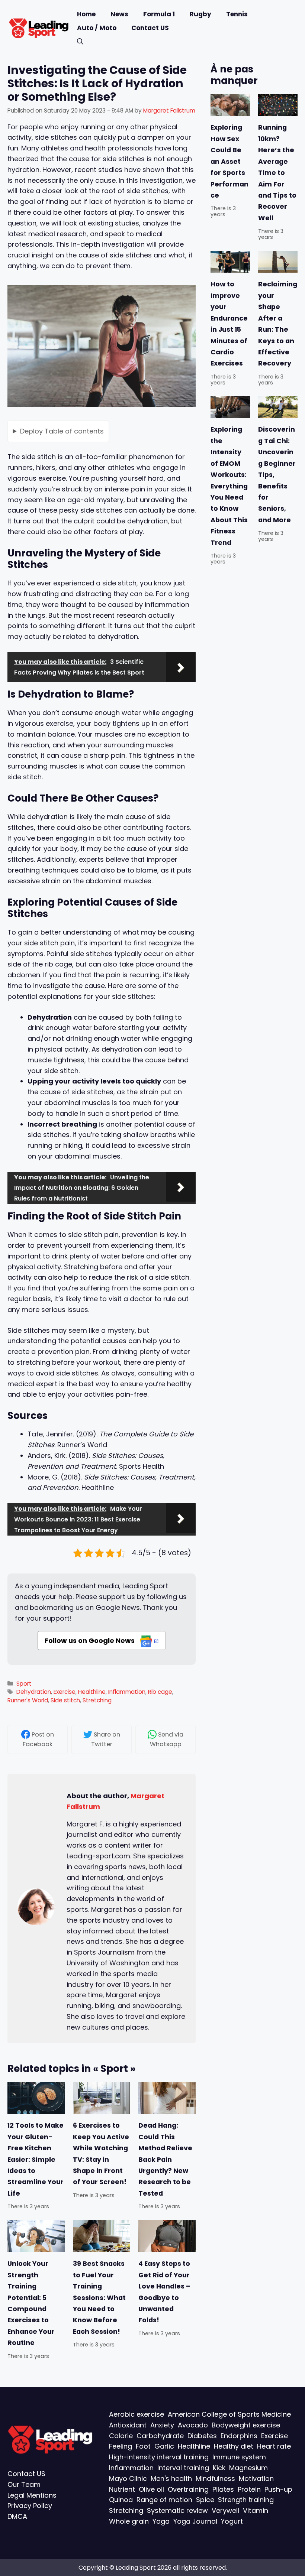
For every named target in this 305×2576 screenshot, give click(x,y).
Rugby (200, 14)
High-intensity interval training (159, 2457)
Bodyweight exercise (246, 2425)
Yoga (161, 2521)
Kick (219, 2468)
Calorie (121, 2435)
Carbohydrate (160, 2435)
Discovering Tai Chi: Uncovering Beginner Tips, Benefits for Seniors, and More (277, 475)
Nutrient (122, 2489)
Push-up (278, 2489)
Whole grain (129, 2521)
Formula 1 (159, 14)
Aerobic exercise (137, 2414)
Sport (24, 1684)
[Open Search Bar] (80, 42)
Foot (143, 2446)
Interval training (183, 2468)
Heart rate (274, 2446)
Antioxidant (128, 2425)
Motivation (256, 2478)
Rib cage (160, 1692)
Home (86, 14)
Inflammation (127, 1692)
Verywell (225, 2510)
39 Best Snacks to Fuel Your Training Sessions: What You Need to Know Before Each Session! (99, 2297)
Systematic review (177, 2510)
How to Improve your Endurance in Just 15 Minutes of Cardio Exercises (229, 324)
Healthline (92, 1692)
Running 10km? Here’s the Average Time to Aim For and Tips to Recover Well (277, 173)
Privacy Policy (30, 2506)
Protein (249, 2489)
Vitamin (256, 2510)
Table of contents (62, 431)
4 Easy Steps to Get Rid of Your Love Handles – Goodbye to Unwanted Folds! (164, 2292)
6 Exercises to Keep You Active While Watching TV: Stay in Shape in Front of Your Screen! (101, 2154)
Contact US (150, 28)
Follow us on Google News (90, 1641)
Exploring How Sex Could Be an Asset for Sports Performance (229, 162)
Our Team (24, 2484)
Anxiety (162, 2425)
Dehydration (34, 1692)
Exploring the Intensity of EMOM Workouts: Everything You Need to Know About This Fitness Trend (229, 486)
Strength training (246, 2500)
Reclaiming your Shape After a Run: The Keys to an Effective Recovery (278, 324)
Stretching (97, 1700)
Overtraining (188, 2489)
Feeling (121, 2446)
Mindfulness (215, 2478)
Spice (205, 2500)
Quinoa (121, 2500)
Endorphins (239, 2435)
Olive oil (151, 2489)
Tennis (237, 14)
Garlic (164, 2446)
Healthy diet (234, 2446)
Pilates (223, 2489)
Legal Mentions (32, 2495)
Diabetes (202, 2435)
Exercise (65, 1692)
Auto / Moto (97, 28)
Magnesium (248, 2468)
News (119, 14)
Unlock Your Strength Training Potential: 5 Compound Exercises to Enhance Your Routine (31, 2303)
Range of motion (164, 2500)
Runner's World (28, 1700)
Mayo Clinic (128, 2478)
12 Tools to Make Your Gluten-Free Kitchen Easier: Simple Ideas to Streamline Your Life (36, 2160)
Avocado (193, 2425)
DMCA (17, 2516)
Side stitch (65, 1700)
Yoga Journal (195, 2521)
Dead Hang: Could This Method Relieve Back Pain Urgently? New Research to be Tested (165, 2160)
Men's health (171, 2478)
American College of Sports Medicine (229, 2414)
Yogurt (232, 2521)
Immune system (239, 2457)
